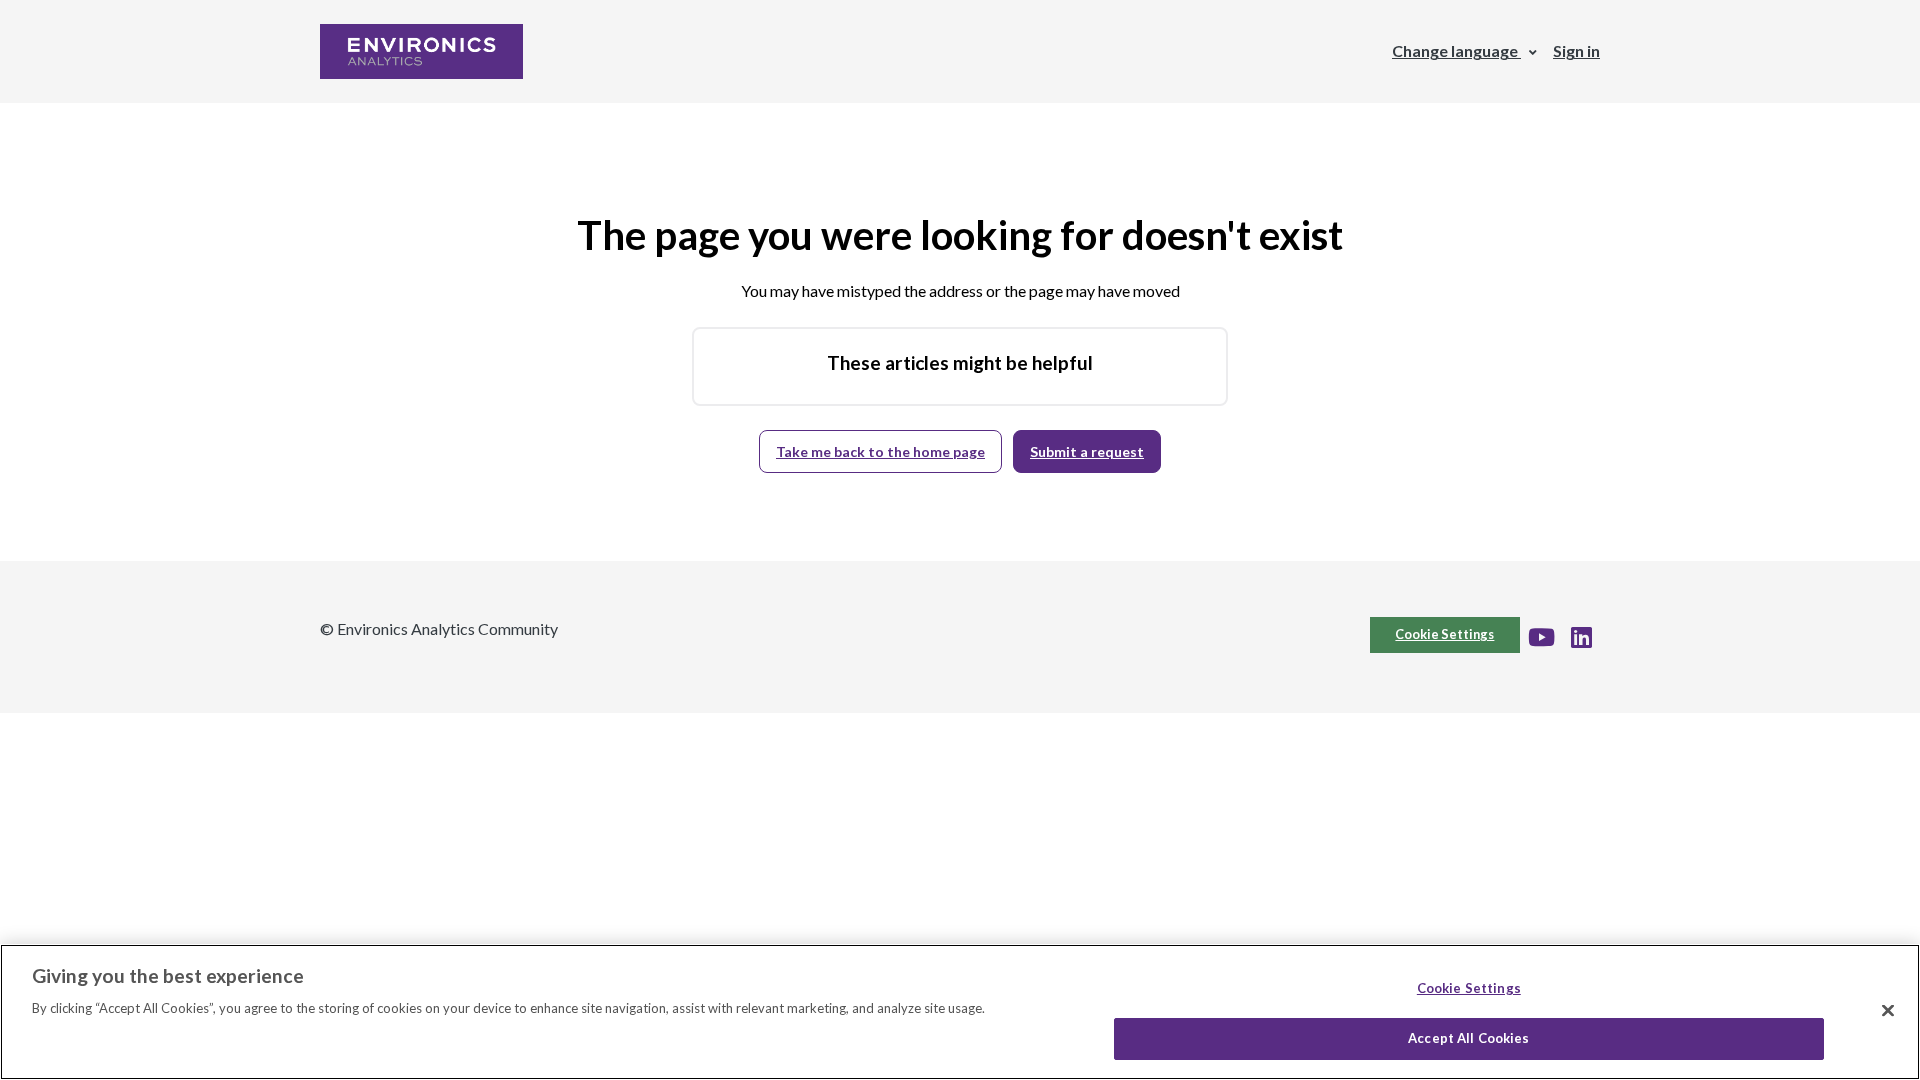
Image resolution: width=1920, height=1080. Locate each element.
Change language (1456, 50)
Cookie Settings (1444, 634)
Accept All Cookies (1468, 1038)
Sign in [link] (1576, 50)
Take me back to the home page (880, 451)
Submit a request (1087, 451)
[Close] (1888, 1010)
